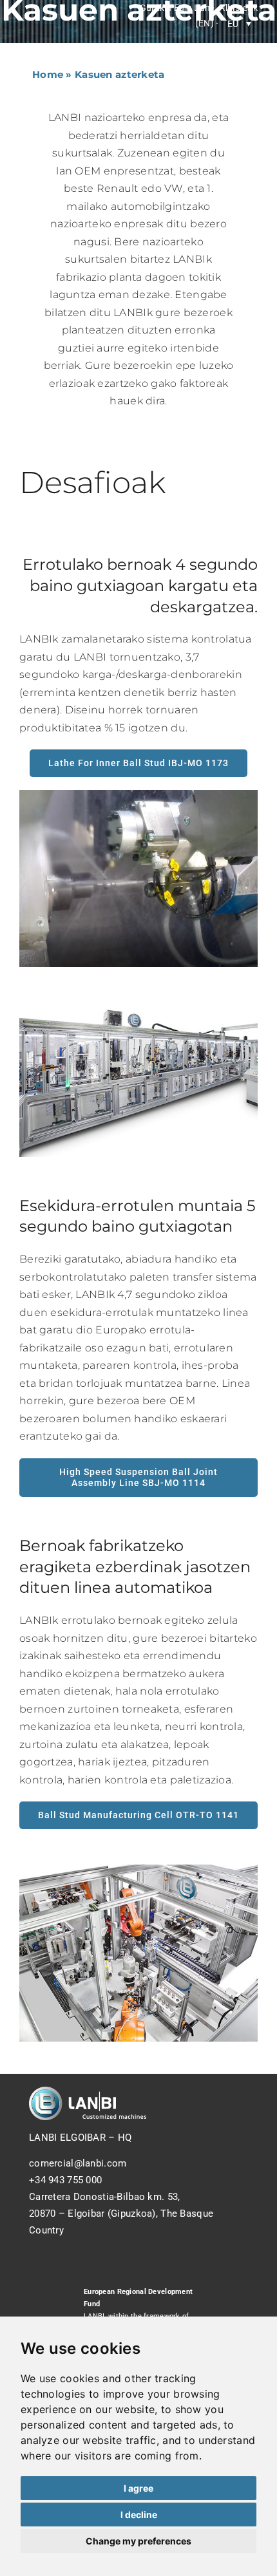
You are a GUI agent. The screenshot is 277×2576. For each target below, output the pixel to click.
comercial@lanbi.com (78, 2163)
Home (48, 74)
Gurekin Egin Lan (175, 8)
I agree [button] (138, 2488)
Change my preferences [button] (138, 2541)
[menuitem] (239, 24)
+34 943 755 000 (65, 2180)
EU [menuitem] (233, 24)
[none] (239, 24)
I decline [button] (139, 2515)
